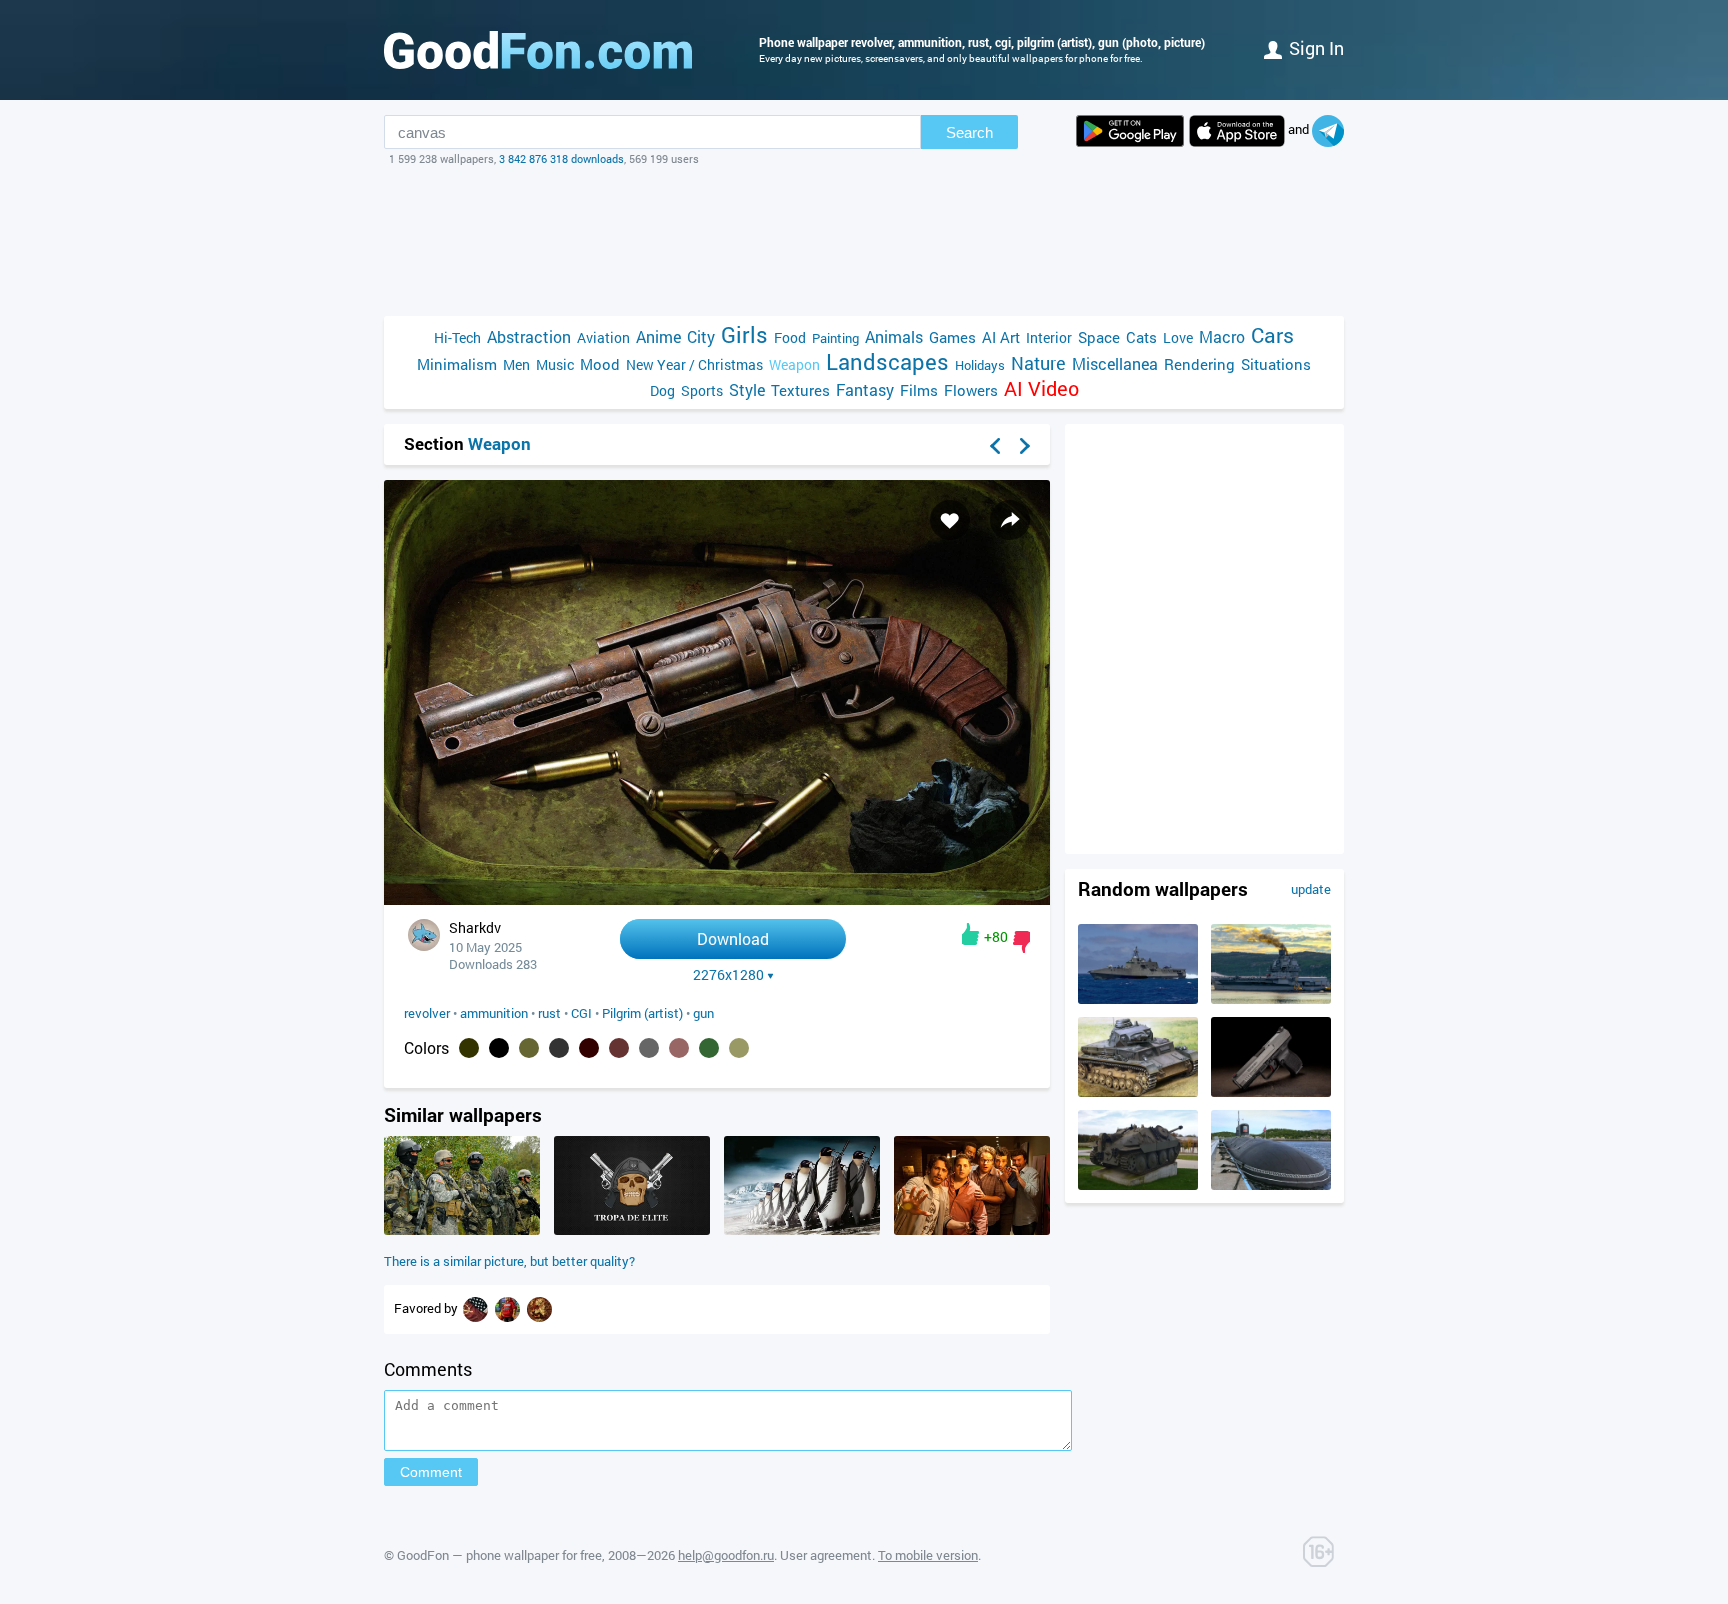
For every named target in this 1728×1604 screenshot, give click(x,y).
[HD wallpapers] (1130, 131)
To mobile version (928, 1555)
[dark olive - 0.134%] (529, 1048)
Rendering (1199, 364)
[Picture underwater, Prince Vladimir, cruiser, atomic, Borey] (1271, 1185)
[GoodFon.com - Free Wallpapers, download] (538, 50)
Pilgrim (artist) (642, 1013)
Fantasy (865, 389)
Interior (1049, 337)
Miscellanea (1115, 363)
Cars (1272, 335)
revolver (427, 1013)
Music (555, 364)
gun (703, 1013)
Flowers (971, 390)
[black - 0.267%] (499, 1048)
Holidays (980, 365)
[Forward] (1025, 446)
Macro (1222, 336)
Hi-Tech (457, 337)
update (1311, 889)
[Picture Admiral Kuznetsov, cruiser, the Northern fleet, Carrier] (1271, 999)
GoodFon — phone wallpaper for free (499, 1555)
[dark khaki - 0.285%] (469, 1048)
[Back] (995, 446)
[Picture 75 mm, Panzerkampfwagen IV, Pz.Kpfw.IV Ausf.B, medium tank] (1138, 1092)
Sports (702, 390)
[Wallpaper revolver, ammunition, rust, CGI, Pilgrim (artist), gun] (717, 899)
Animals (894, 336)
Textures (800, 390)
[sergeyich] (509, 1308)
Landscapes (887, 361)
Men (516, 364)
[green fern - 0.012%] (709, 1048)
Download (733, 938)
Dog (662, 390)
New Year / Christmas (694, 364)
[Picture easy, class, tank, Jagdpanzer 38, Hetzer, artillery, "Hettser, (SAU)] (1138, 1185)
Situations (1276, 364)
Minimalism (457, 364)
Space (1099, 337)
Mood (600, 364)
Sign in (1316, 48)
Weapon (794, 364)
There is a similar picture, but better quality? (509, 1261)
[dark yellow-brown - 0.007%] (739, 1048)
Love (1178, 337)
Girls (744, 334)
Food (790, 337)
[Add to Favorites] (950, 520)
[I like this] (970, 934)
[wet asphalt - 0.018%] (649, 1048)
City (701, 336)
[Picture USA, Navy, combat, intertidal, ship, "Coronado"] (1138, 999)
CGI (581, 1013)
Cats (1141, 337)
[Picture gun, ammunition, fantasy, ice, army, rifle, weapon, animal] (802, 1230)
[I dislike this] (1021, 942)
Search (969, 132)
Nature (1038, 363)
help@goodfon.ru (726, 1555)
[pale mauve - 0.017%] (679, 1048)
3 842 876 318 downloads (561, 158)
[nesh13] (539, 1308)
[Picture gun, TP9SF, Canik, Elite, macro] (1271, 1092)
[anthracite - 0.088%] (559, 1048)
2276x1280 (728, 975)
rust (549, 1013)
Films (919, 390)
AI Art (1001, 337)
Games (952, 337)
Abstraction (529, 336)
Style (747, 389)
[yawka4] (477, 1308)
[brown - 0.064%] (619, 1048)
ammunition (494, 1013)
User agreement (826, 1555)
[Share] (1010, 520)
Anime (658, 336)
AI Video (1041, 388)
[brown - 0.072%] (589, 1048)
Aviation (603, 337)
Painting (835, 338)
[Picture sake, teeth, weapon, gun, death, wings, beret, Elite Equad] (632, 1230)
